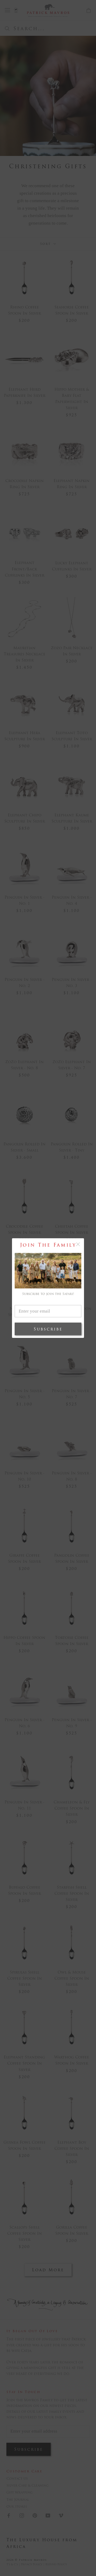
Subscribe (48, 1329)
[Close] (78, 1244)
